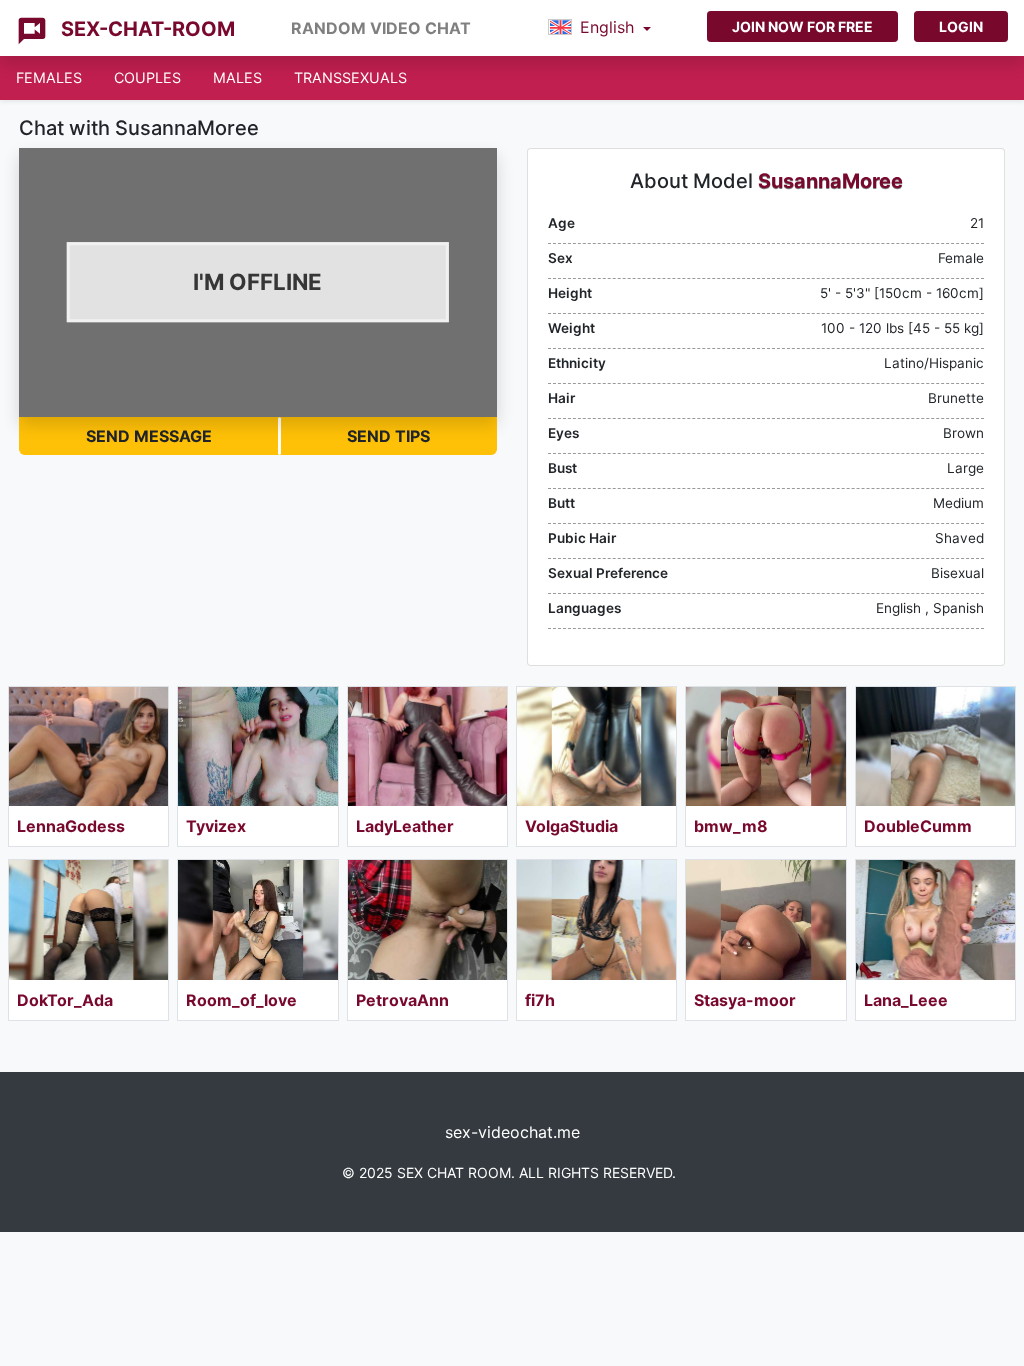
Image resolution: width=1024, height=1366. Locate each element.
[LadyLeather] (427, 746)
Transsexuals (350, 77)
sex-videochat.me (512, 1132)
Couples (147, 77)
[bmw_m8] (765, 746)
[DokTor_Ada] (88, 919)
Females (49, 77)
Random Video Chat (381, 28)
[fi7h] (596, 919)
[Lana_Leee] (935, 919)
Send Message (149, 436)
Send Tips (388, 436)
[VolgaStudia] (596, 746)
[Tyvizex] (257, 746)
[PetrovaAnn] (427, 919)
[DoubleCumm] (935, 746)
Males (237, 77)
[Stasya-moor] (765, 919)
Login (961, 26)
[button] (599, 28)
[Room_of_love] (257, 919)
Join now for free (802, 26)
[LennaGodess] (88, 746)
